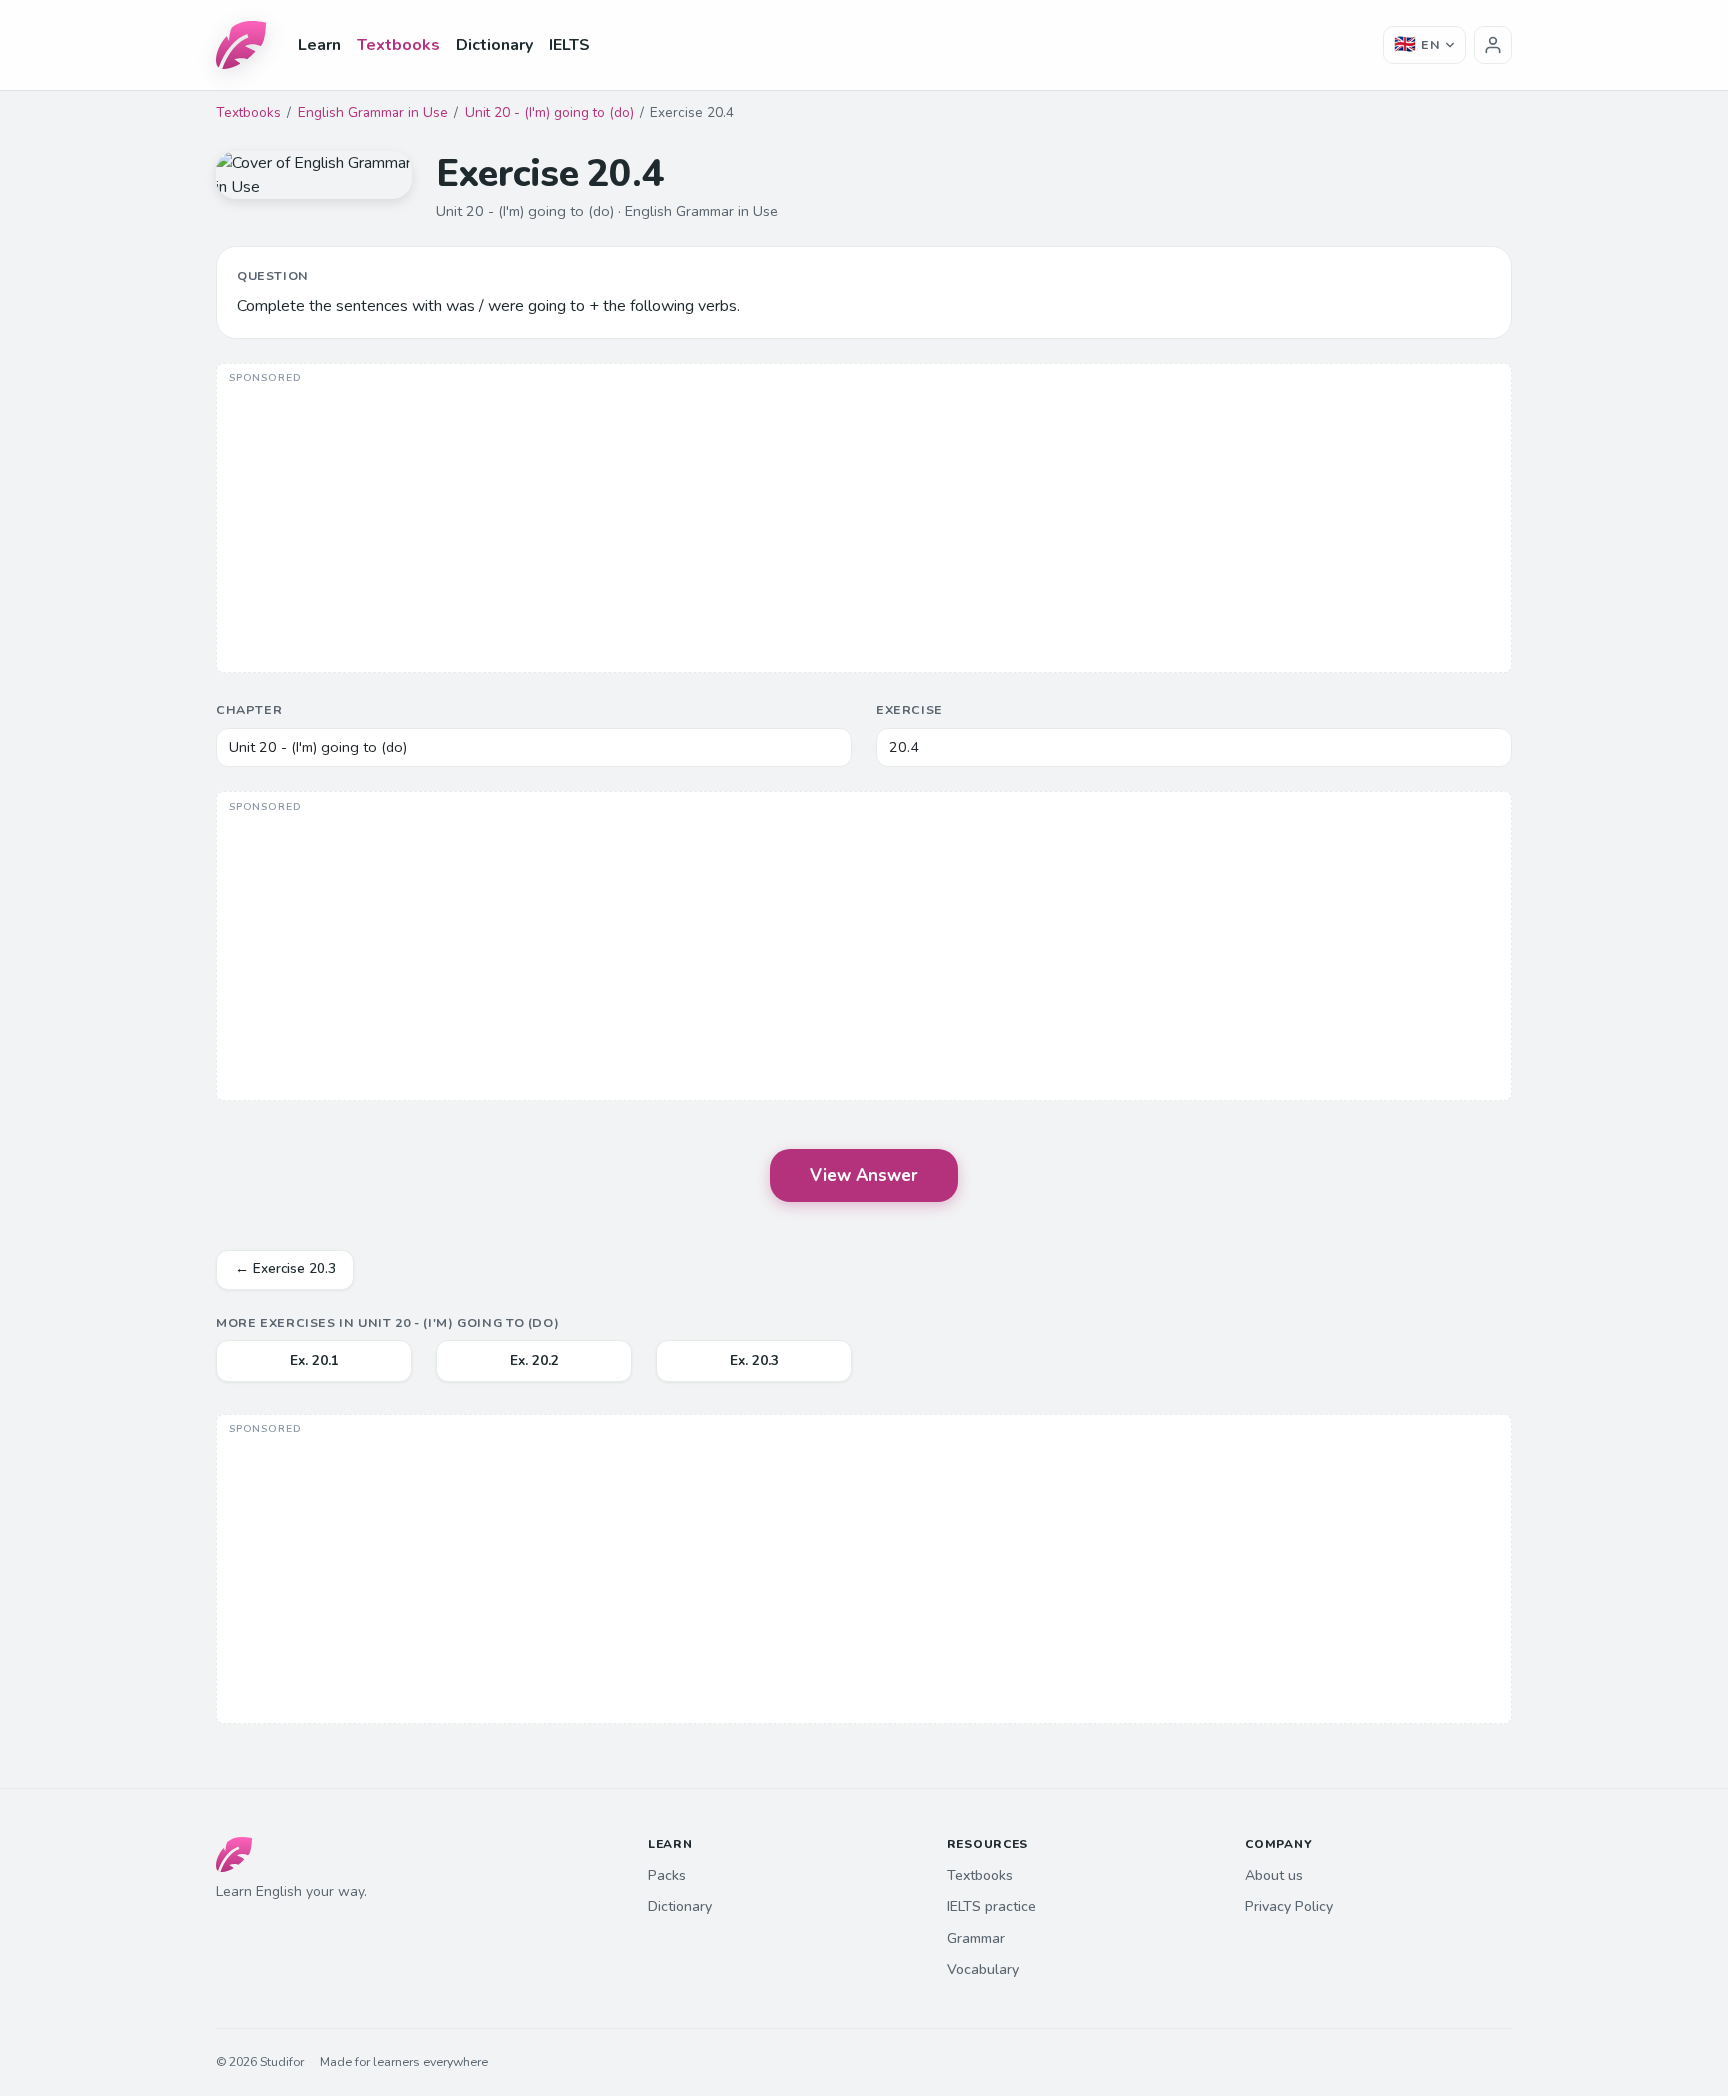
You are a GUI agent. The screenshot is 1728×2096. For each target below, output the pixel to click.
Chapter (249, 709)
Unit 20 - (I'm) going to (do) (549, 112)
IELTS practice (991, 1906)
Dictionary (494, 45)
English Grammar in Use (373, 112)
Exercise (909, 709)
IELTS (569, 45)
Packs (667, 1875)
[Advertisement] (864, 520)
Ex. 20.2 (534, 1360)
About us (1274, 1875)
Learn (319, 45)
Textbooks (398, 45)
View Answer (864, 1175)
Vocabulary (983, 1969)
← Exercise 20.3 (285, 1268)
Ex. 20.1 (314, 1360)
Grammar (976, 1938)
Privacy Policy (1289, 1906)
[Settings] (1493, 45)
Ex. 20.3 (754, 1360)
